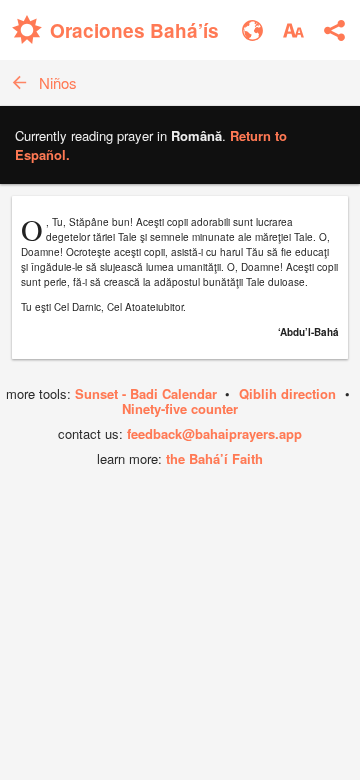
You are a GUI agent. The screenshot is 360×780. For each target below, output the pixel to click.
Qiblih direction (287, 393)
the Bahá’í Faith (214, 458)
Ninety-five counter (180, 408)
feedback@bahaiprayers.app (214, 433)
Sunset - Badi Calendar (146, 393)
